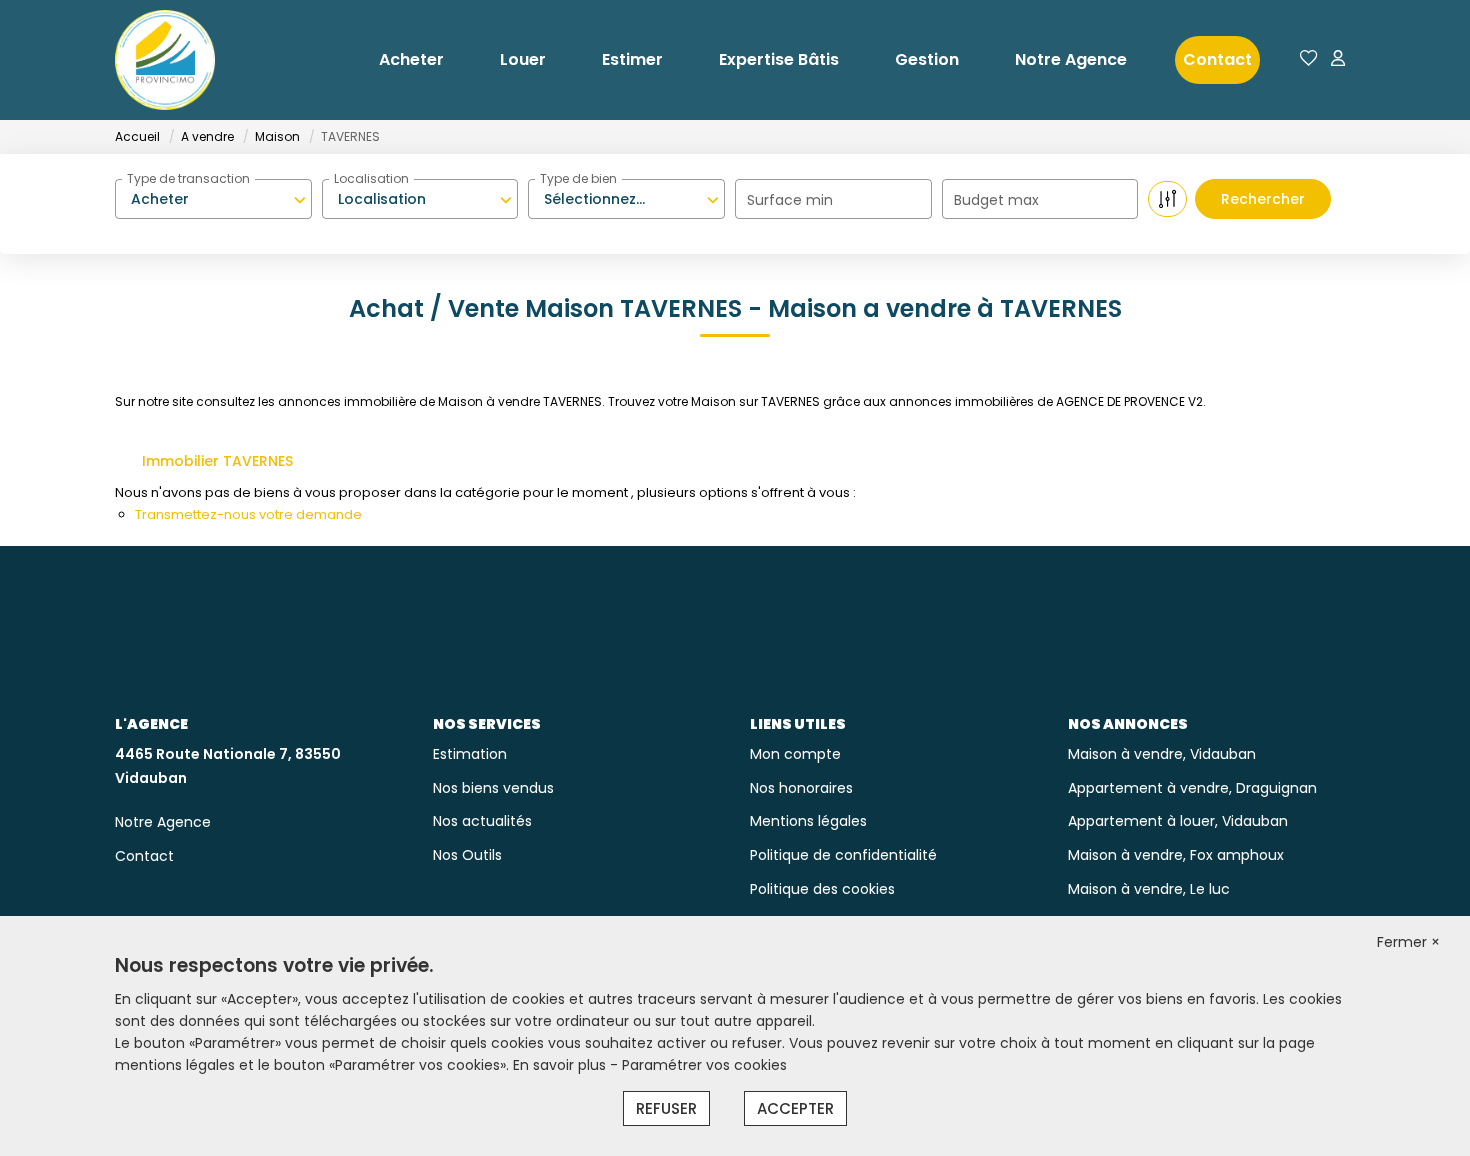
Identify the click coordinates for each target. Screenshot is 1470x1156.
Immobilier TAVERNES (217, 461)
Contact (1217, 59)
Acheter (411, 59)
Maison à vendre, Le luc (1149, 889)
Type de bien (578, 178)
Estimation (470, 754)
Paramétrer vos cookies (704, 1065)
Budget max (996, 200)
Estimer (632, 59)
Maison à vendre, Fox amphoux (1176, 855)
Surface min (790, 200)
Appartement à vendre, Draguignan (1192, 788)
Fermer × (1408, 942)
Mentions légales (808, 821)
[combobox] (213, 199)
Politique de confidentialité (843, 855)
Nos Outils (467, 855)
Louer (523, 59)
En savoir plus (561, 1065)
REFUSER (666, 1108)
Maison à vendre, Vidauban (1162, 754)
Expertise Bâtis (779, 59)
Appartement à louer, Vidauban (1178, 821)
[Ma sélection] (1309, 59)
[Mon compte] (1338, 59)
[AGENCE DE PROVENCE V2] (165, 60)
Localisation (371, 178)
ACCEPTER (795, 1108)
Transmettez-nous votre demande (248, 514)
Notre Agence (1071, 59)
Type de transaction (188, 178)
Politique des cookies (822, 889)
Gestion (927, 59)
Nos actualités (482, 821)
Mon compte (795, 754)
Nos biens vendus (493, 788)
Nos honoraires (801, 788)
